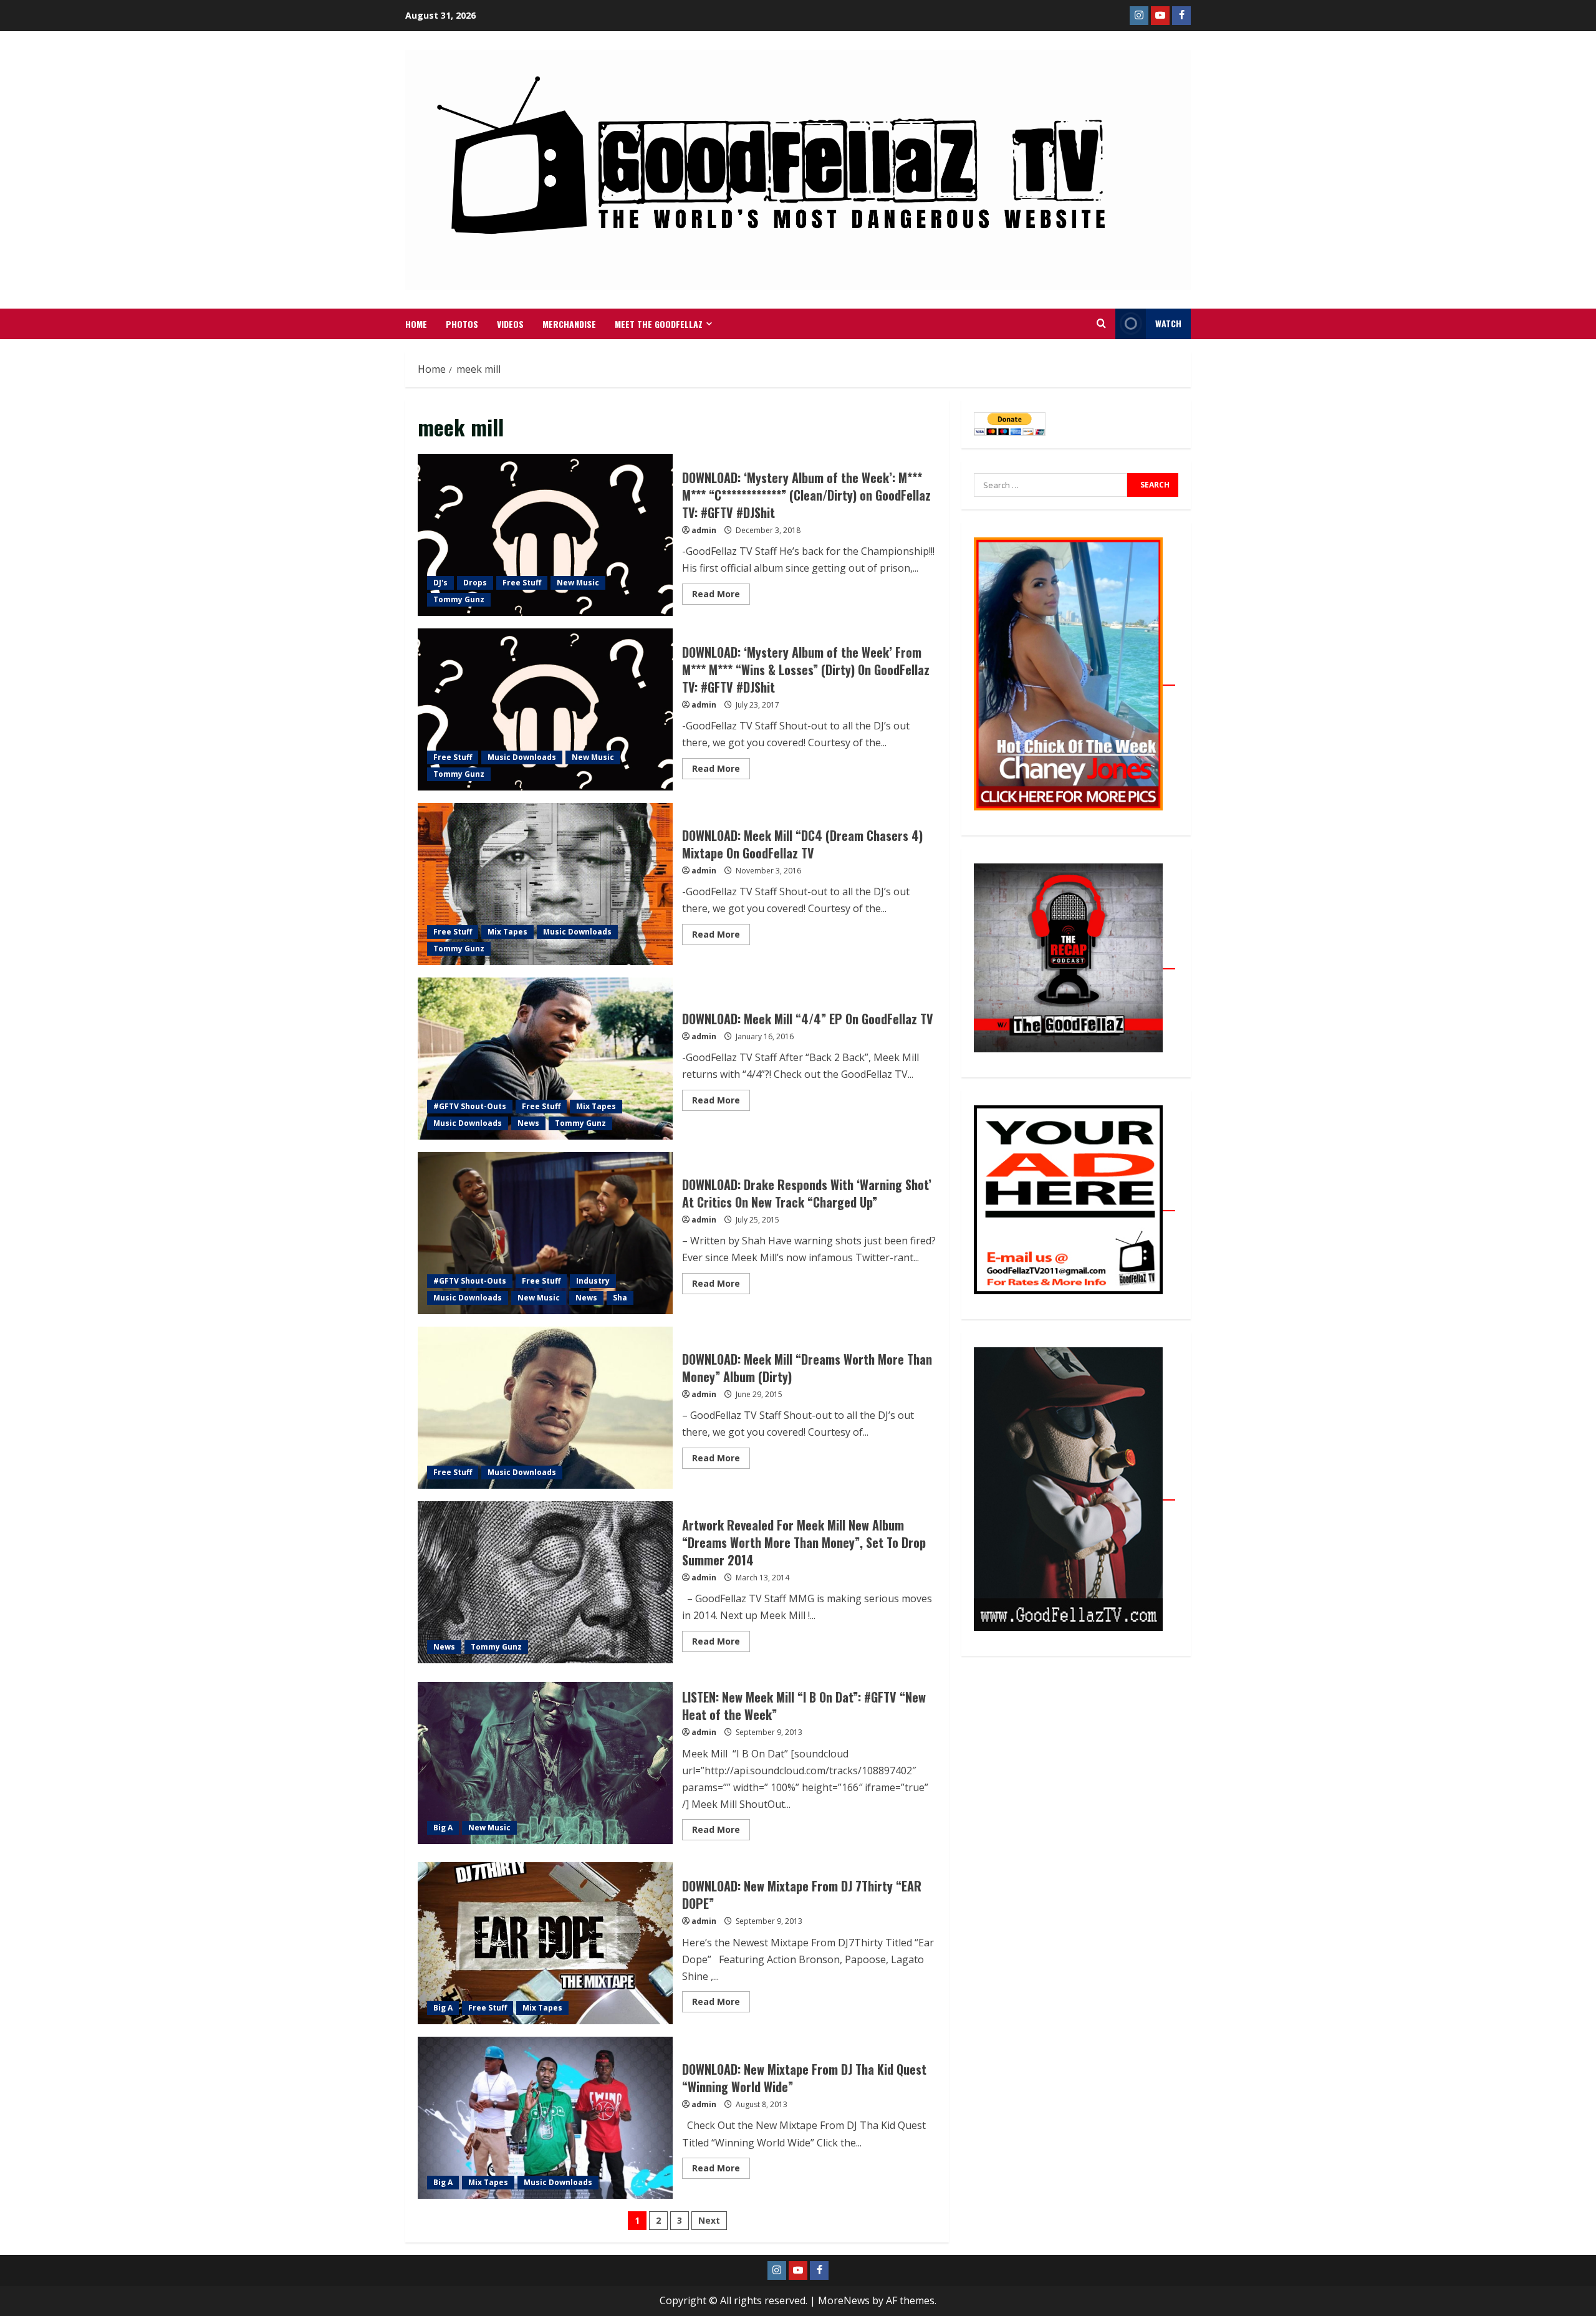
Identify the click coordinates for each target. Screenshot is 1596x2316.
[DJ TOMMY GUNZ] (1160, 16)
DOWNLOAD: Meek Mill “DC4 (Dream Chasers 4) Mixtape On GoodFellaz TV (545, 884)
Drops (475, 583)
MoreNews (844, 2300)
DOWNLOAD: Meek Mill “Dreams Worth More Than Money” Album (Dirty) (545, 1408)
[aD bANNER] (1074, 1204)
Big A (443, 1828)
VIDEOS (510, 324)
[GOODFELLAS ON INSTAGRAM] (1139, 16)
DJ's (440, 583)
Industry (593, 1281)
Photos (462, 324)
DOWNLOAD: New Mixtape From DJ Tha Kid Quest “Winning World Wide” (545, 2118)
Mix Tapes (507, 932)
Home (416, 324)
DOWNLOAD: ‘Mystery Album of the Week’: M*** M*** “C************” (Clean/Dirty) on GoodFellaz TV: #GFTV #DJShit (545, 535)
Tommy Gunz (459, 599)
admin (704, 530)
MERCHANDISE (569, 324)
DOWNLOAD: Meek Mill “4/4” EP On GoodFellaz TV (545, 1059)
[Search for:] (1050, 485)
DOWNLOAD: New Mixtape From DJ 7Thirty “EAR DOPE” (545, 1943)
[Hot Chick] (1074, 678)
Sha (620, 1298)
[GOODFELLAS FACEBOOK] (1181, 16)
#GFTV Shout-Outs (470, 1106)
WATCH (1168, 323)
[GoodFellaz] (1074, 1493)
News (528, 1123)
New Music (578, 583)
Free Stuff (522, 583)
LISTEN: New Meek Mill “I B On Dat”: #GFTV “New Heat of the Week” (545, 1763)
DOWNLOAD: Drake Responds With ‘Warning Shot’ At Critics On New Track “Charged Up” (545, 1233)
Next (709, 2220)
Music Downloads (522, 757)
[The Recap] (1074, 962)
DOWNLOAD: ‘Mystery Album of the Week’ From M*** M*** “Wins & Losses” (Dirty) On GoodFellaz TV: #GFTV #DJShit (545, 709)
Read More (721, 592)
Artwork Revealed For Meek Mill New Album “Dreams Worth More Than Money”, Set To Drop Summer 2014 (545, 1582)
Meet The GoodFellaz (659, 324)
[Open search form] (1101, 324)
